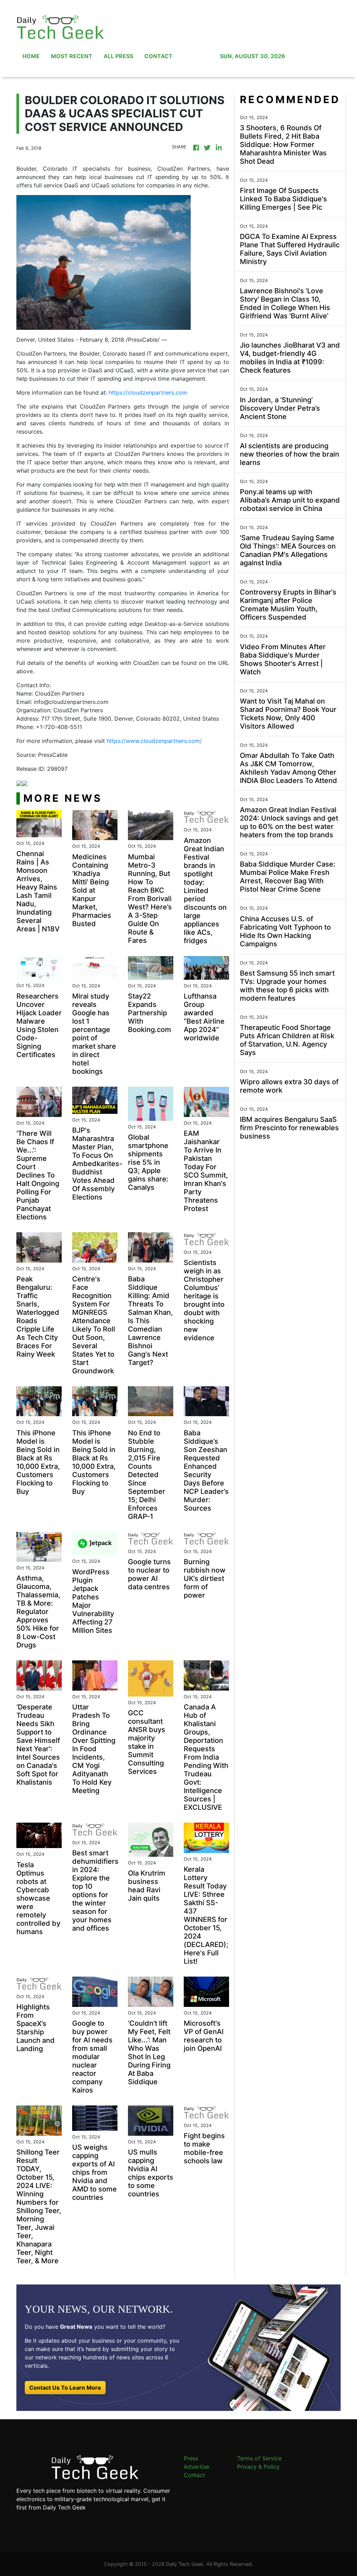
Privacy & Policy (258, 2467)
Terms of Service (259, 2458)
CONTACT (158, 56)
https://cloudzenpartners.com (148, 393)
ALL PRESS (118, 56)
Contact (194, 2475)
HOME (31, 56)
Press (191, 2458)
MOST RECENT (72, 56)
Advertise (196, 2467)
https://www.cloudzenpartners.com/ (154, 741)
